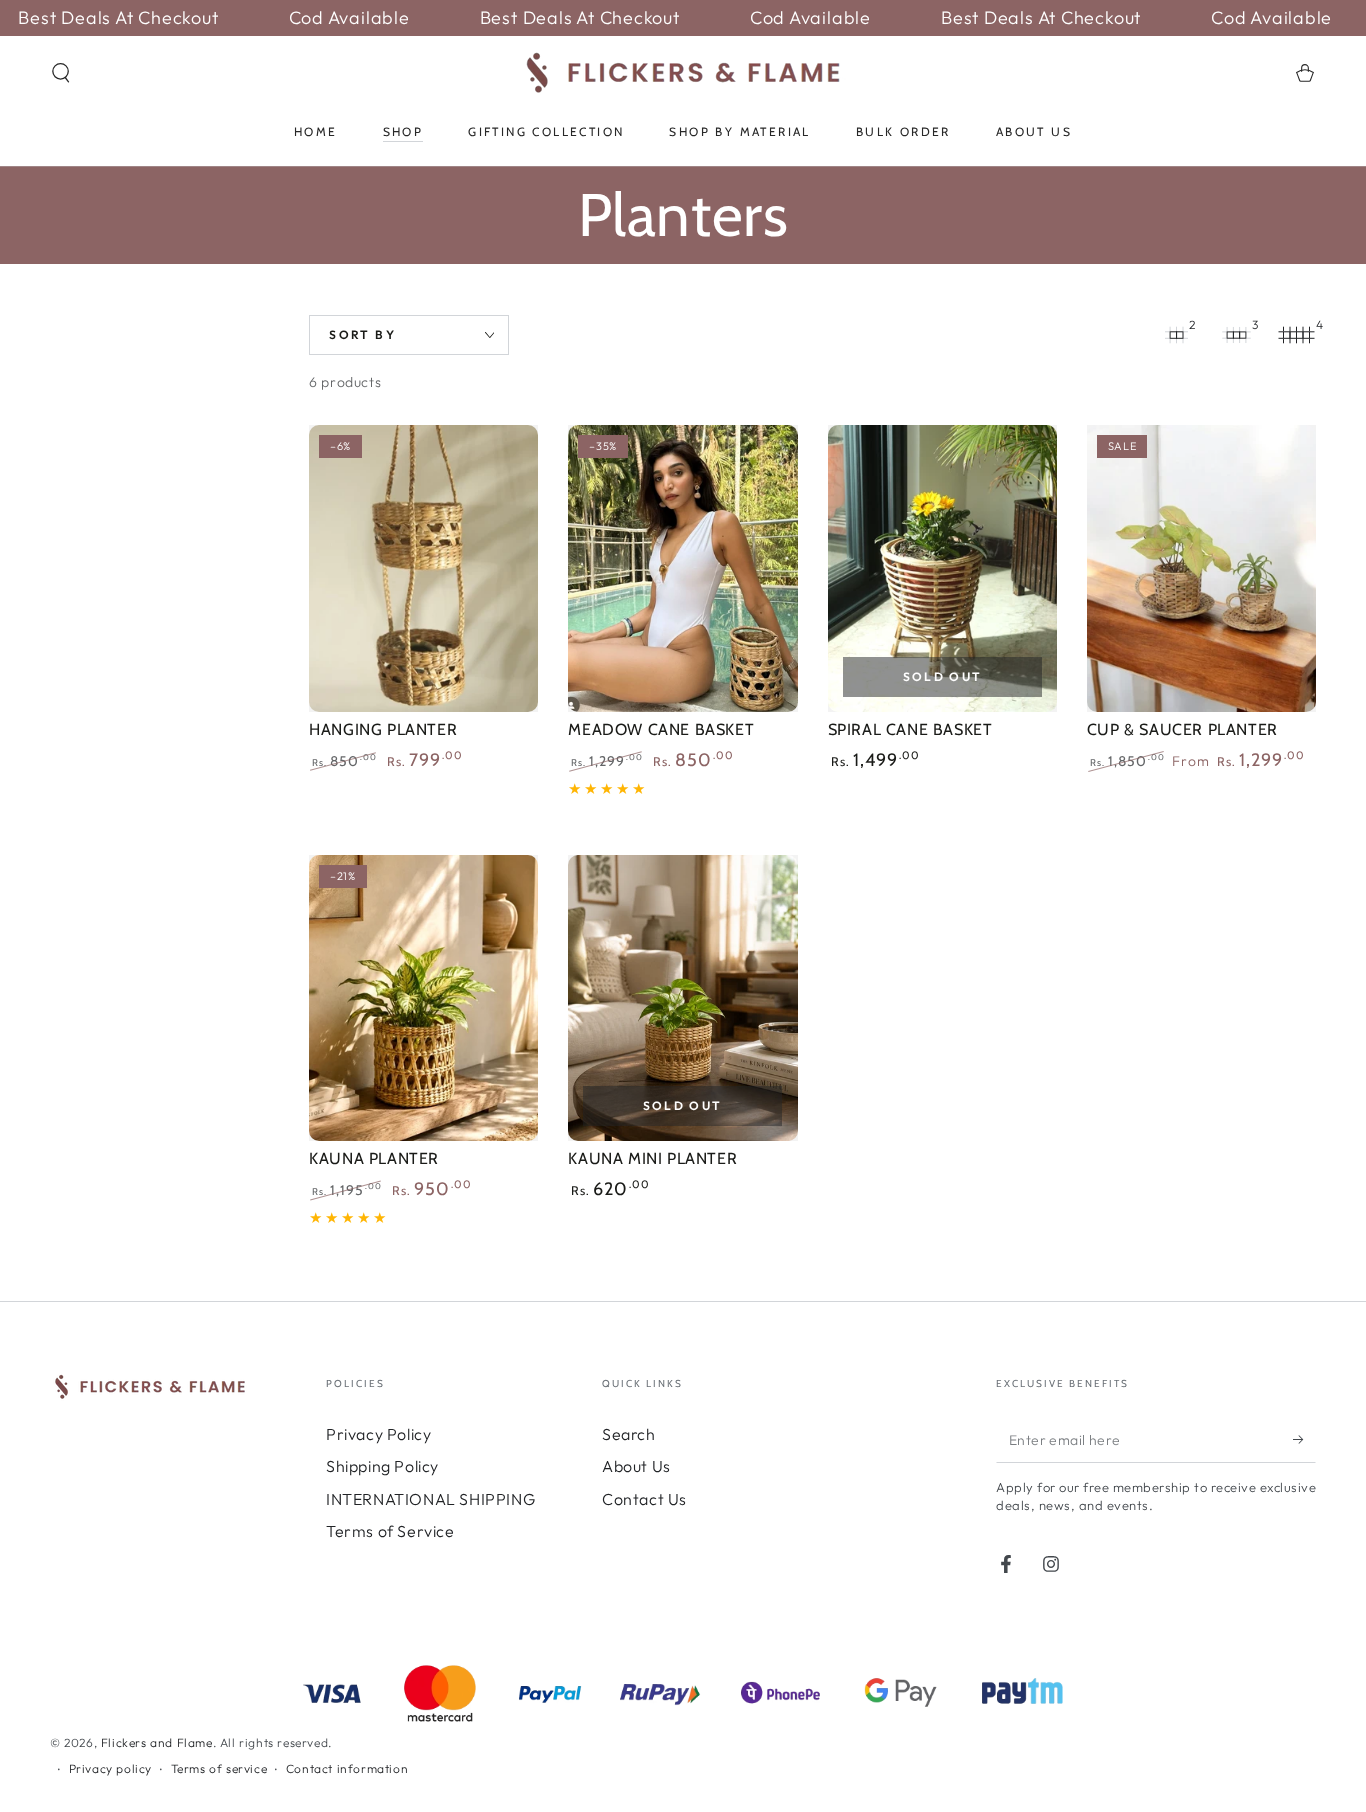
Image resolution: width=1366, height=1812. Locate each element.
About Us (636, 1466)
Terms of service (219, 1768)
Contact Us (644, 1499)
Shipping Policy (382, 1466)
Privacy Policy (378, 1434)
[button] (61, 73)
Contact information (347, 1768)
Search (629, 1434)
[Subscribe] (1304, 1440)
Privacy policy (110, 1768)
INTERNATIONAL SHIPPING (430, 1499)
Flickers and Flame (157, 1742)
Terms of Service (390, 1531)
